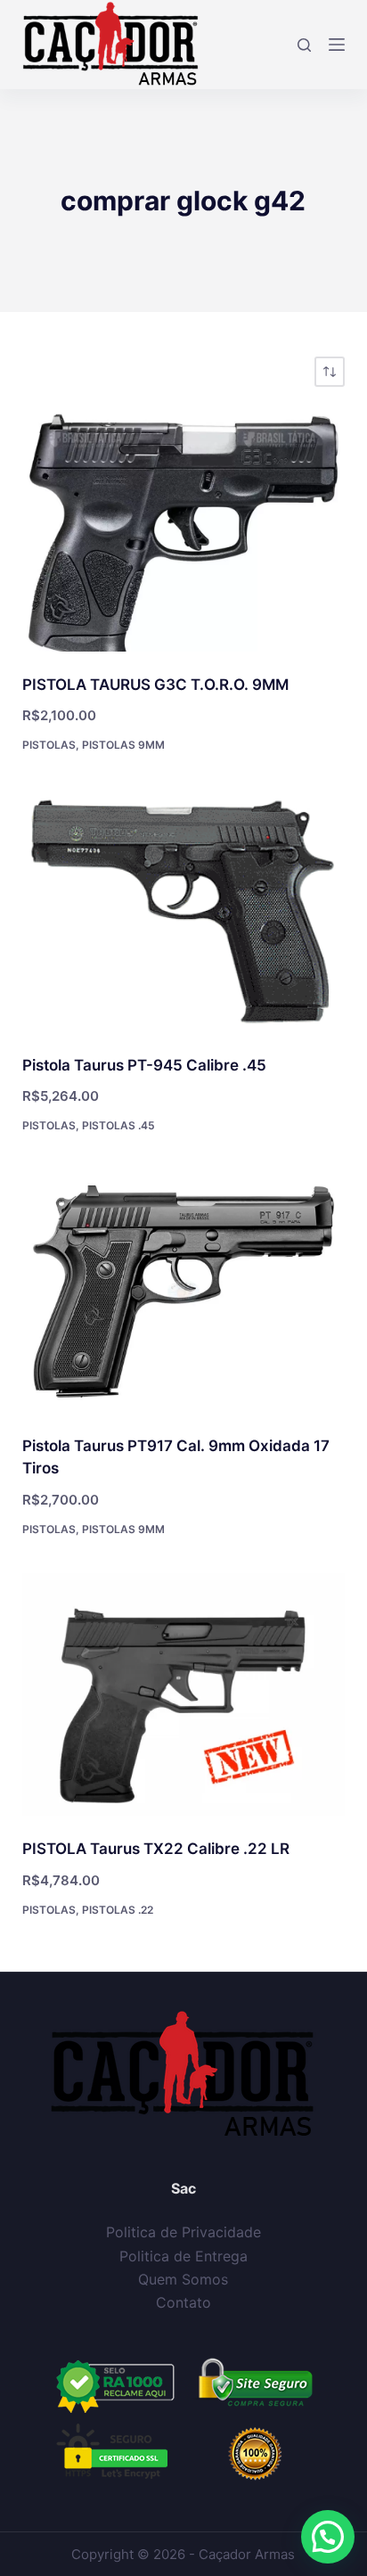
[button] (328, 2537)
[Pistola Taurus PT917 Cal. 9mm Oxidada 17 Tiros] (184, 1292)
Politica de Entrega (183, 2256)
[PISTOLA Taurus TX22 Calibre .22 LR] (184, 1694)
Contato (183, 2302)
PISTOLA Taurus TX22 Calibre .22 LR (156, 1849)
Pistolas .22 (118, 1910)
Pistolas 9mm (123, 745)
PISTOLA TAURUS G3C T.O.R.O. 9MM (155, 685)
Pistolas (49, 745)
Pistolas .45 (118, 1125)
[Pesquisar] (304, 45)
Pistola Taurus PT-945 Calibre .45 (144, 1065)
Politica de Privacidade (183, 2232)
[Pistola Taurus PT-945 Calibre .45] (184, 911)
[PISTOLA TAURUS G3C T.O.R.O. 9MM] (184, 530)
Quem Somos (183, 2279)
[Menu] (337, 45)
